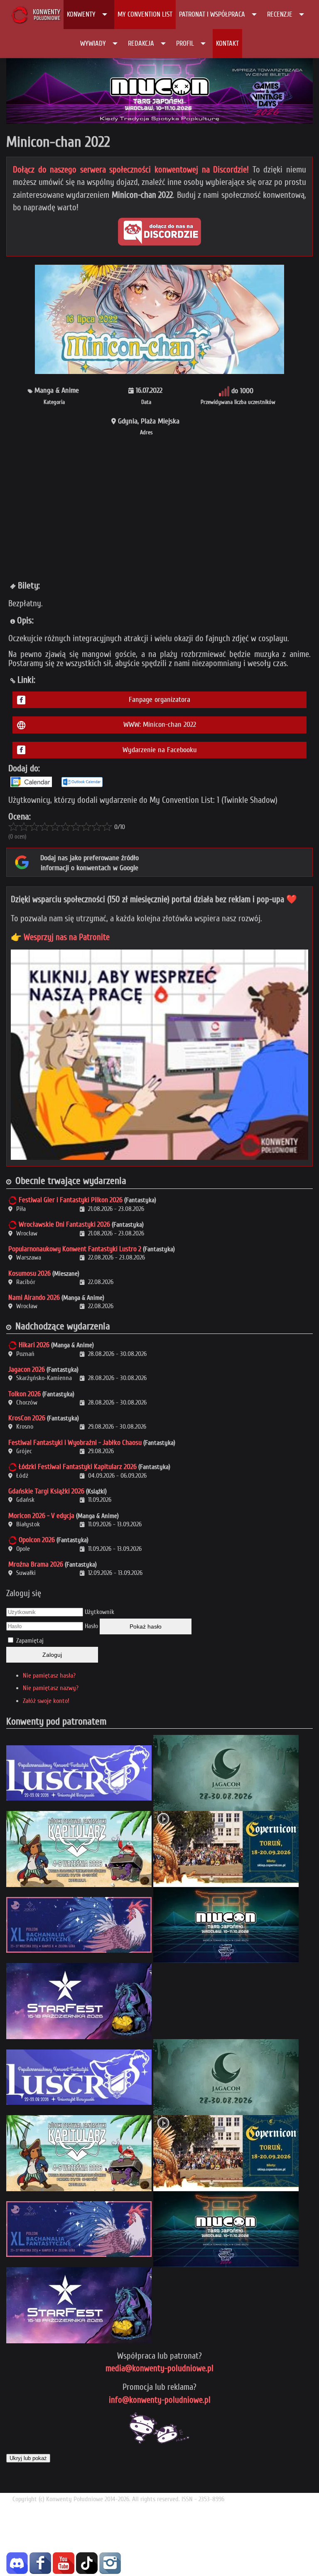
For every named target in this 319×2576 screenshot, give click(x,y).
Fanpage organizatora (159, 700)
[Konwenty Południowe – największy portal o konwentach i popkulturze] (36, 15)
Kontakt (227, 43)
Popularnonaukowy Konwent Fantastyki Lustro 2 (75, 1249)
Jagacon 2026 (27, 1369)
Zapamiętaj (30, 1641)
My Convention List (145, 14)
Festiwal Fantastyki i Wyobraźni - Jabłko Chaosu (75, 1443)
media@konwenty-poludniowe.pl (159, 2368)
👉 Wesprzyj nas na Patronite (60, 937)
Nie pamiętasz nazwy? (51, 1688)
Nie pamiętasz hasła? (49, 1676)
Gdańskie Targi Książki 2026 (46, 1491)
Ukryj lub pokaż (28, 2458)
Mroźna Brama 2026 (36, 1564)
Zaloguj (52, 1655)
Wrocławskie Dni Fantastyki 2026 (64, 1224)
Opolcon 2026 (37, 1540)
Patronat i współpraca (212, 14)
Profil (185, 43)
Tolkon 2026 (25, 1394)
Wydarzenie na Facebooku (160, 750)
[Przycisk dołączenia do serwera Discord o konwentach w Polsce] (159, 232)
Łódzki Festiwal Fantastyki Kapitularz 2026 (78, 1467)
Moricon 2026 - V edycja (41, 1516)
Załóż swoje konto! (46, 1701)
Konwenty (81, 14)
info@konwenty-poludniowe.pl (160, 2400)
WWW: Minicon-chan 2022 (160, 725)
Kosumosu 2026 (29, 1273)
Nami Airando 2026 (34, 1298)
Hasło (91, 1626)
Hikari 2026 (34, 1345)
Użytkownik (99, 1612)
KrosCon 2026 (27, 1418)
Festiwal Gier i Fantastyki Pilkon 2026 (71, 1200)
